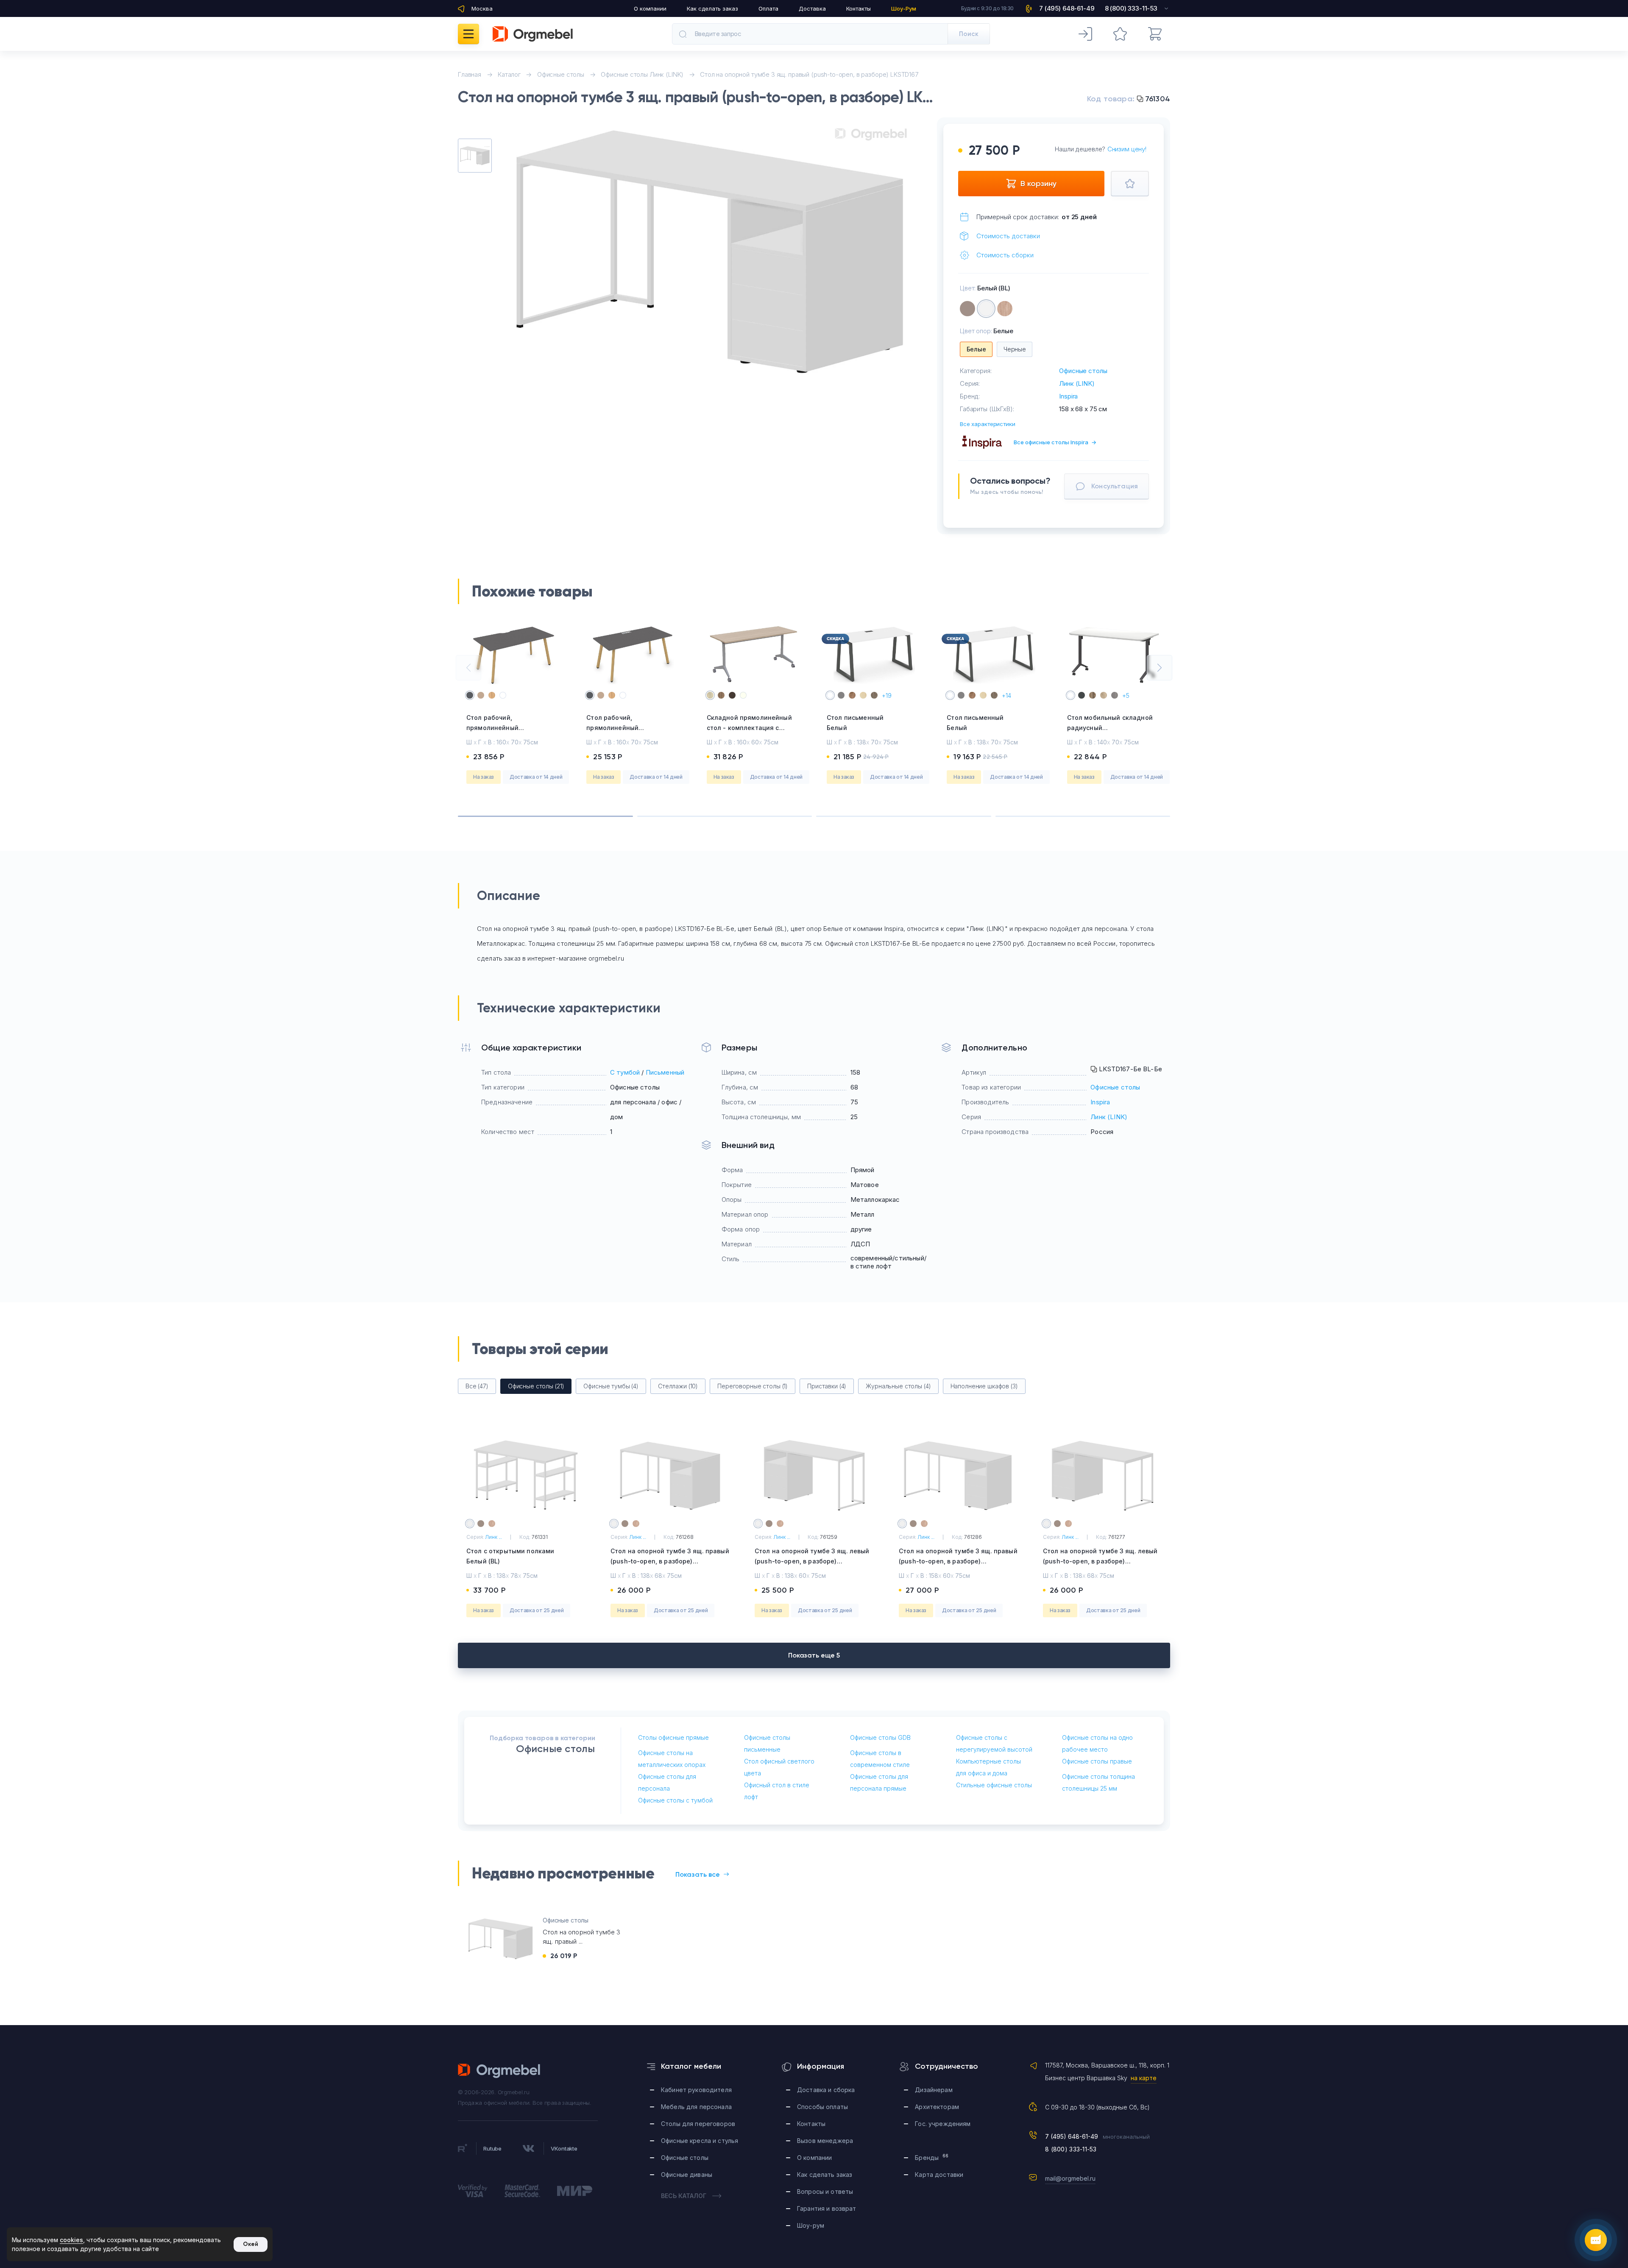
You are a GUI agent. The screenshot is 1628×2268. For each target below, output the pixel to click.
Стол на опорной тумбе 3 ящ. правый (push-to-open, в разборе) (670, 1561)
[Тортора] (967, 309)
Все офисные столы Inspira (1055, 442)
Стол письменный (855, 723)
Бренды (932, 2157)
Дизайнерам (934, 2090)
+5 (1126, 695)
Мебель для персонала (696, 2107)
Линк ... (493, 1537)
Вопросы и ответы (825, 2191)
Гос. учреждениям (943, 2124)
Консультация (1115, 486)
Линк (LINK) (1077, 383)
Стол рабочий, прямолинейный (492, 728)
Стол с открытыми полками (510, 1556)
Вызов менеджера (825, 2141)
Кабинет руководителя (696, 2090)
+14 (1006, 695)
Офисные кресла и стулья (700, 2141)
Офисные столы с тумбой (675, 1800)
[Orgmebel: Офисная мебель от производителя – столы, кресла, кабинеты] (533, 34)
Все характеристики (988, 424)
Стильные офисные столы (994, 1785)
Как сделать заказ (712, 8)
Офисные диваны (687, 2175)
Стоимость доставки (1008, 236)
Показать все (698, 1874)
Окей (251, 2244)
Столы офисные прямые (673, 1737)
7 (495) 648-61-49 (1072, 2136)
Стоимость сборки (1005, 255)
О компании (650, 8)
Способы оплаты (822, 2107)
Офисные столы (1083, 371)
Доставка (812, 8)
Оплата (768, 8)
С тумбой (625, 1072)
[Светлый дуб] (1005, 309)
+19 (887, 695)
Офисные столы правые (1097, 1761)
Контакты (859, 8)
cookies (71, 2240)
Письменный (665, 1072)
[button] (468, 668)
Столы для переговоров (698, 2124)
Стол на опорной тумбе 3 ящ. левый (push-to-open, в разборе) (812, 1561)
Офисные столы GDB (880, 1737)
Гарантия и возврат (827, 2208)
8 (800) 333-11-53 (1071, 2149)
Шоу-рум (811, 2225)
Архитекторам (937, 2107)
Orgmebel (499, 2071)
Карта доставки (939, 2175)
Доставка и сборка (826, 2090)
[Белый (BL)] (986, 309)
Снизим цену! (1127, 149)
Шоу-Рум (904, 8)
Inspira (1068, 396)
